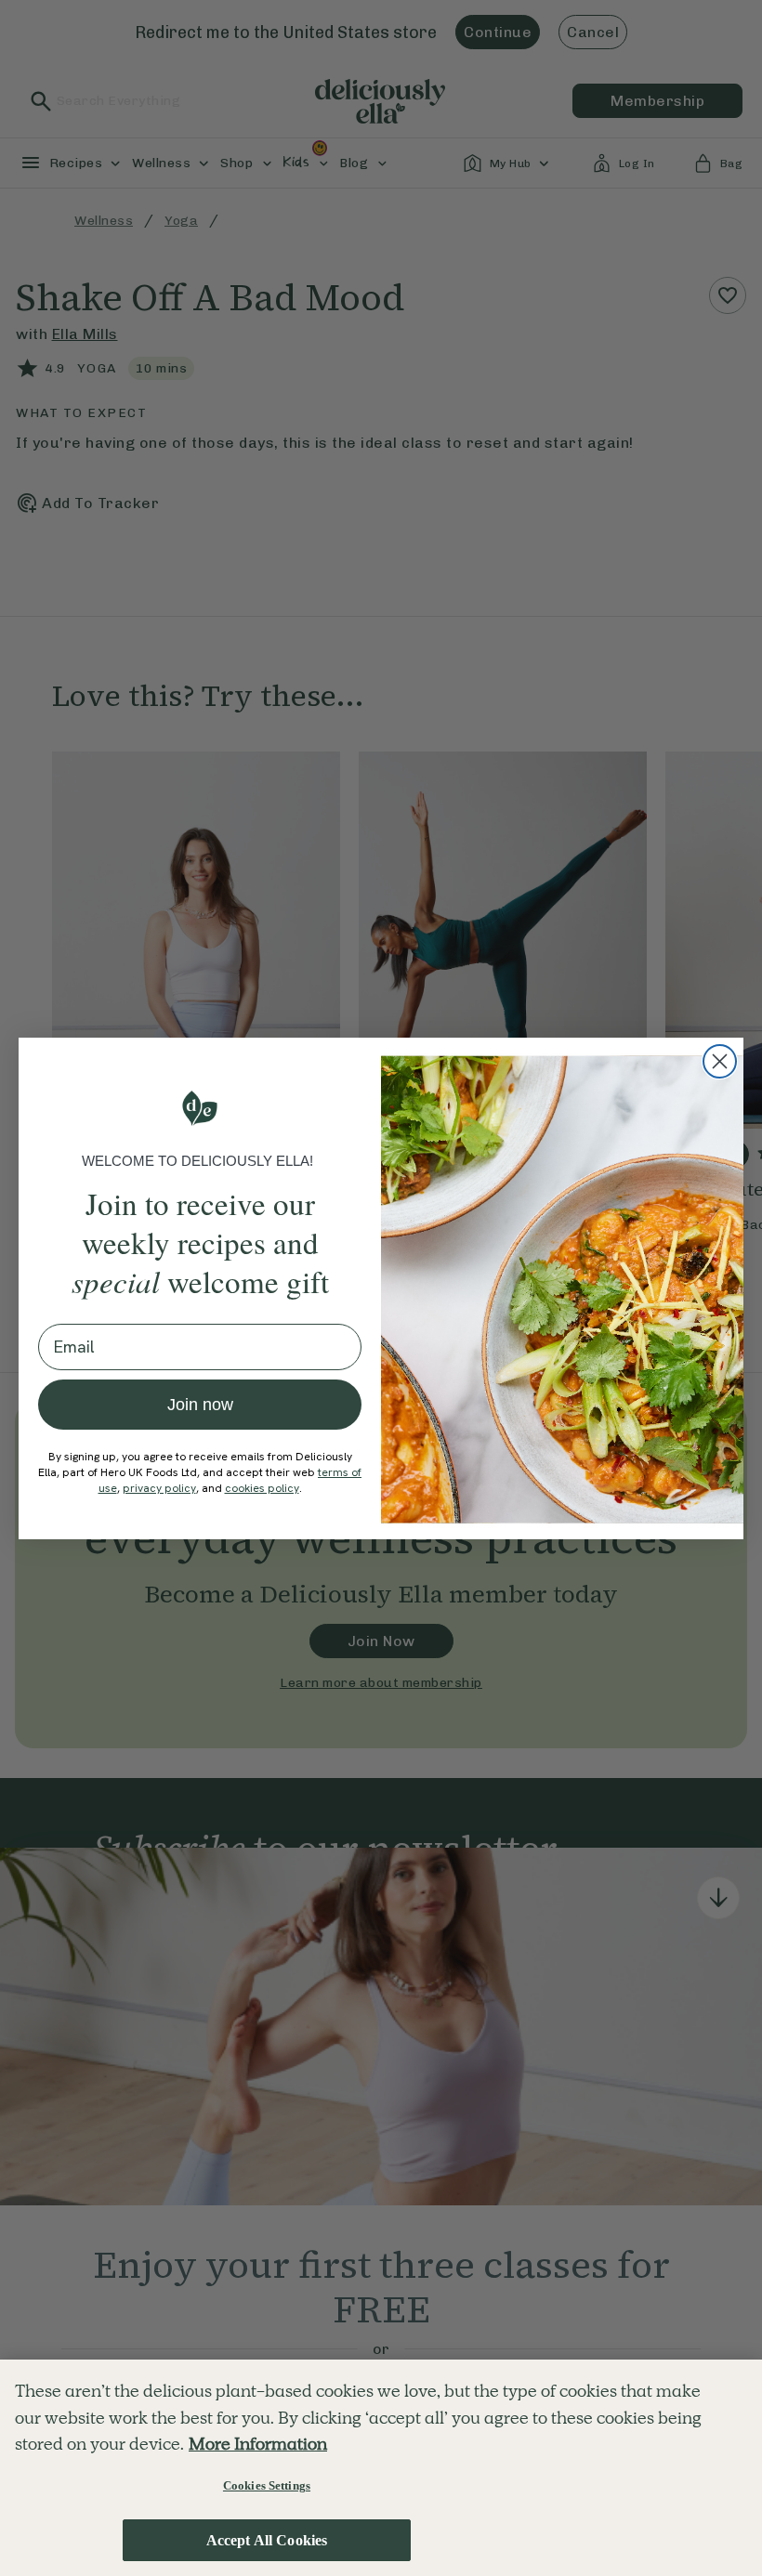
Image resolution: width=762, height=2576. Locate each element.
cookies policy (262, 1488)
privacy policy (159, 1488)
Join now (200, 1405)
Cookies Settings (267, 2485)
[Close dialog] (720, 1061)
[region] (381, 2468)
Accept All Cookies (267, 2540)
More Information (258, 2444)
